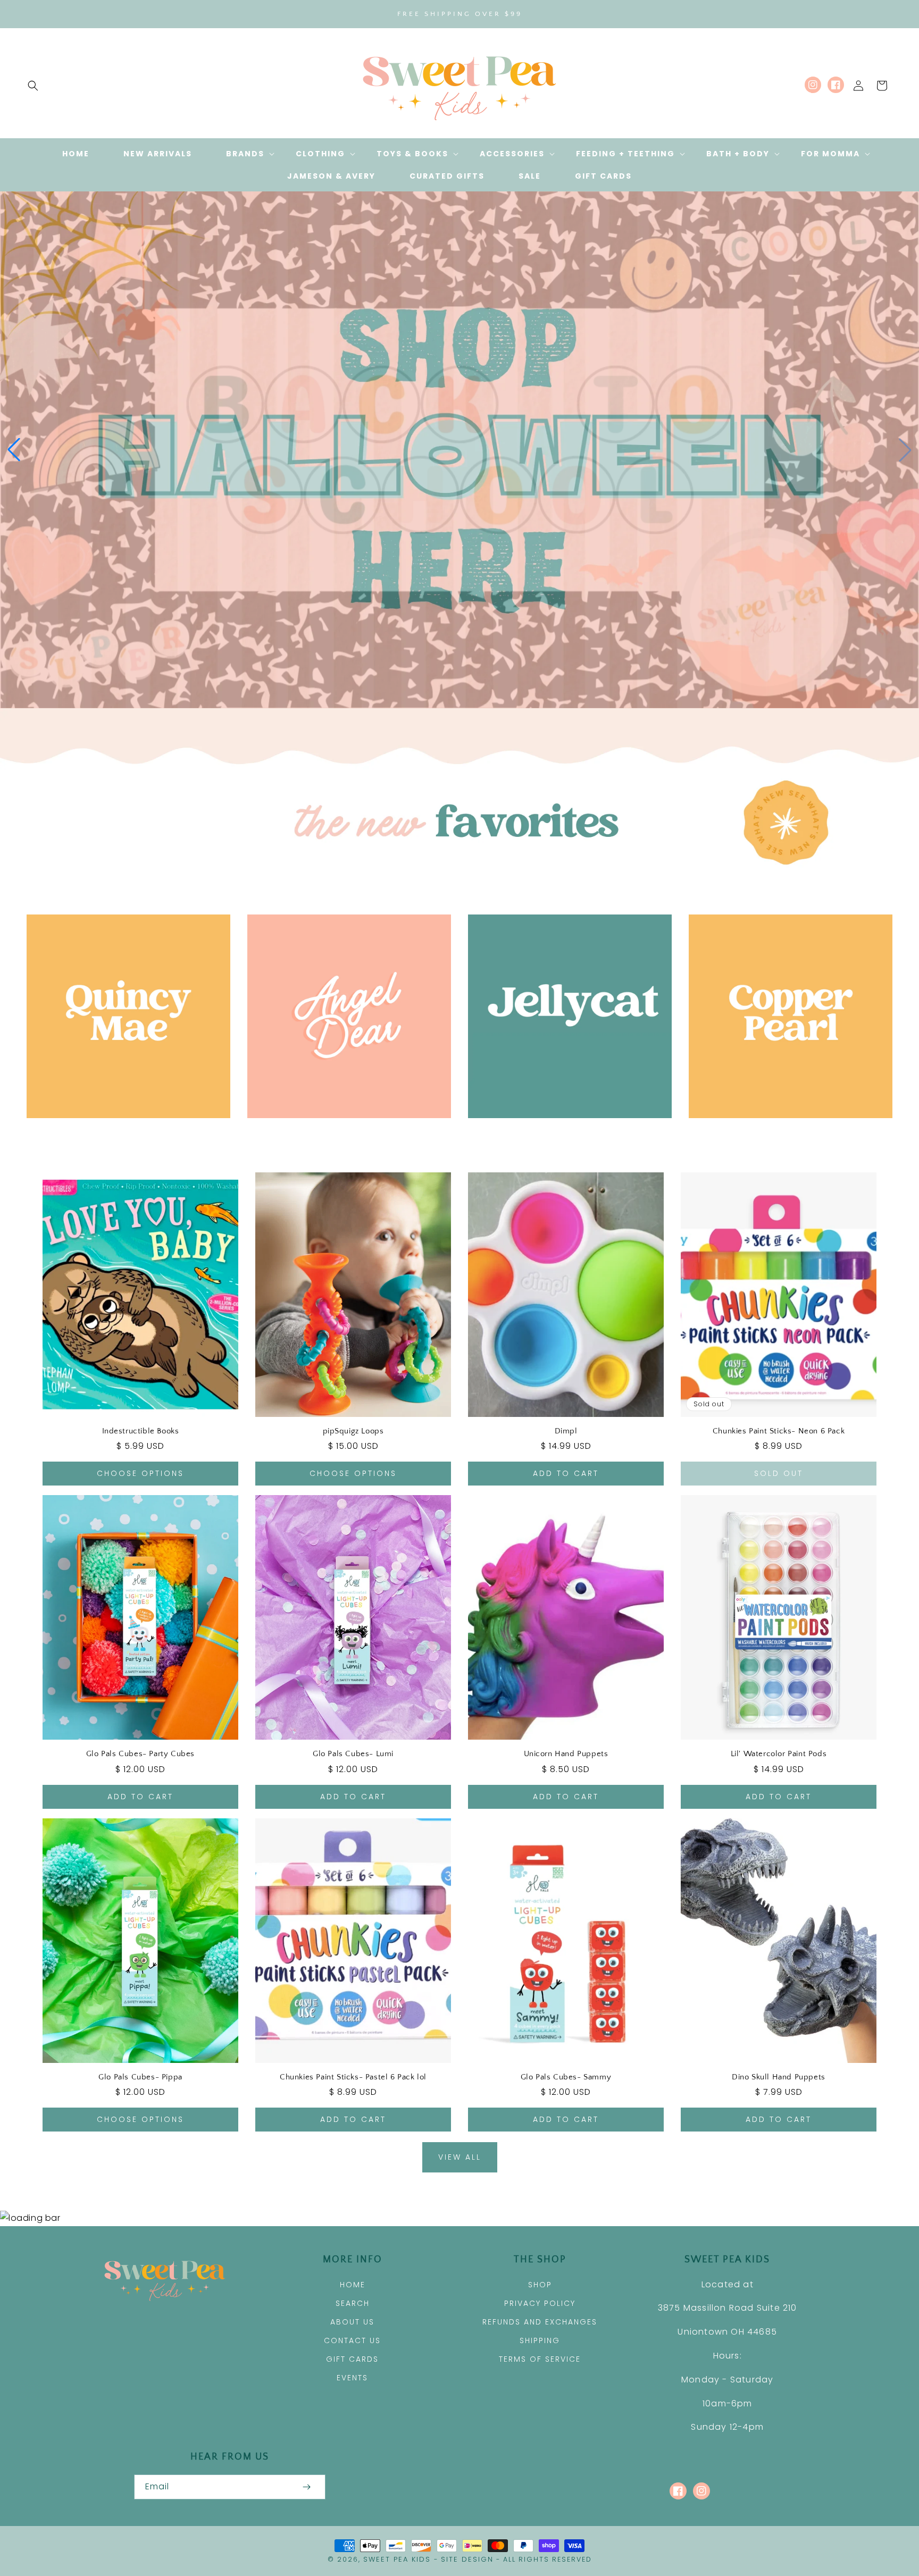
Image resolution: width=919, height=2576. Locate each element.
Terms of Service (540, 2359)
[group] (459, 450)
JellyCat (564, 1133)
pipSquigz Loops (353, 1431)
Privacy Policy (540, 2303)
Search (353, 2303)
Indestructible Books (141, 1431)
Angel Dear (343, 1133)
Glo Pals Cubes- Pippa (140, 2077)
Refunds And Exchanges (540, 2322)
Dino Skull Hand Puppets (779, 2077)
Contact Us (352, 2340)
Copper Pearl (785, 1133)
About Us (352, 2322)
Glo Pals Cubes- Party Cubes (140, 1754)
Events (352, 2378)
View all (460, 2157)
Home (353, 2285)
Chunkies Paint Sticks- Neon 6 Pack (779, 1431)
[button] (33, 86)
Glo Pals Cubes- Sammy (566, 2077)
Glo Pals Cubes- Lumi (353, 1754)
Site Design (467, 2559)
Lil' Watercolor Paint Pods (779, 1754)
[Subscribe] (306, 2487)
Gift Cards (352, 2359)
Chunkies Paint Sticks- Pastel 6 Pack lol (353, 2077)
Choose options (140, 1473)
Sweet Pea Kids (397, 2559)
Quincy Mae (123, 1133)
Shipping (540, 2340)
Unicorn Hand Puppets (566, 1754)
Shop (540, 2285)
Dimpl (566, 1431)
